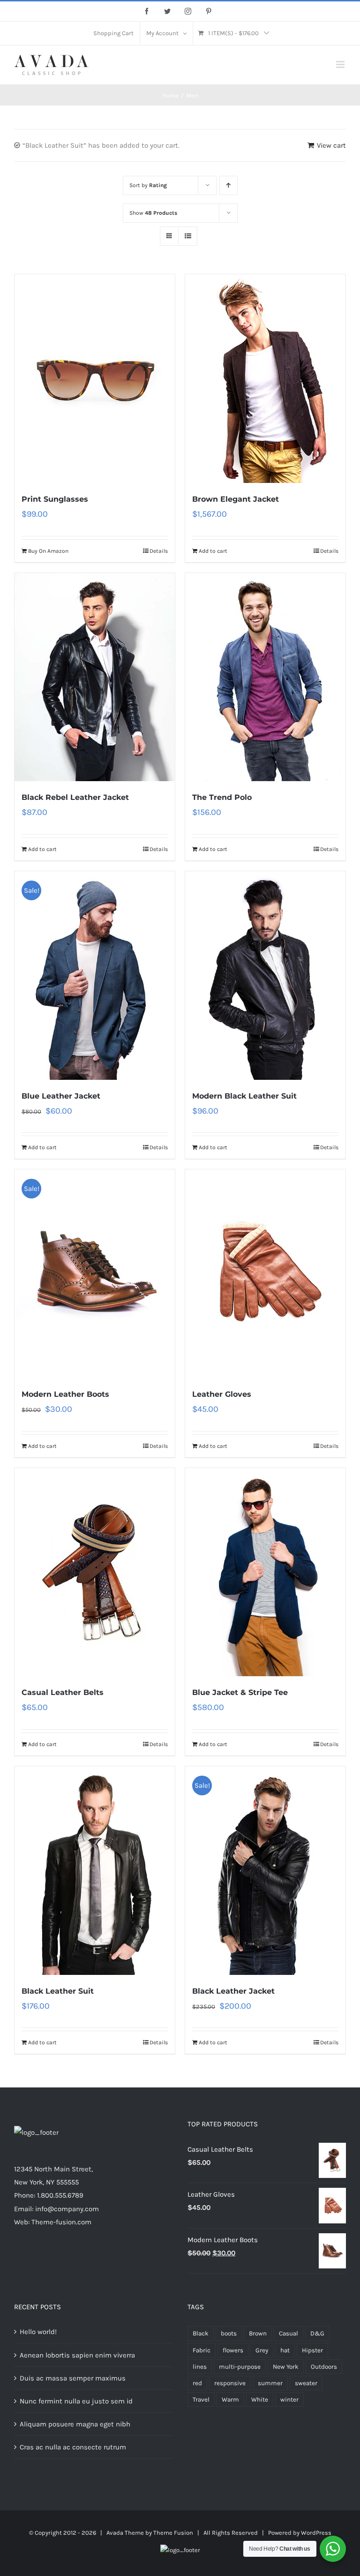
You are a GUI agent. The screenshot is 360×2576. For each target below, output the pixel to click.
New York (286, 2367)
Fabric (202, 2350)
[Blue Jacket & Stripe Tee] (265, 1572)
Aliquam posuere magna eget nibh (75, 2424)
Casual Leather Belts (63, 1692)
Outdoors (324, 2367)
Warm (230, 2399)
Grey (262, 2350)
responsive (230, 2383)
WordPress (316, 2533)
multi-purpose (240, 2367)
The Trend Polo (222, 797)
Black (201, 2333)
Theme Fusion (173, 2533)
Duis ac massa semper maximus (73, 2378)
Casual (289, 2333)
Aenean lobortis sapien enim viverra (77, 2355)
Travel (201, 2399)
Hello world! (38, 2332)
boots (229, 2333)
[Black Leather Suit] (95, 1871)
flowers (233, 2350)
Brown (258, 2333)
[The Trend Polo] (265, 677)
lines (200, 2367)
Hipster (312, 2350)
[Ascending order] (229, 185)
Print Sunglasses (55, 499)
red (197, 2383)
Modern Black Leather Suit (244, 1096)
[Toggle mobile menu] (341, 64)
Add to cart (213, 551)
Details (159, 551)
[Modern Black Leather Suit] (265, 975)
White (260, 2399)
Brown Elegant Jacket (236, 499)
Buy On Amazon (48, 551)
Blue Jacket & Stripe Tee (240, 1692)
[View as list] (188, 236)
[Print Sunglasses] (95, 379)
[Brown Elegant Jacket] (265, 379)
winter (289, 2399)
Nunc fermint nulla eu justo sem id (76, 2401)
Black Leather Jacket (233, 1991)
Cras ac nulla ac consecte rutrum (73, 2447)
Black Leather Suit (58, 1991)
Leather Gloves (222, 1394)
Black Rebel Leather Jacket (75, 797)
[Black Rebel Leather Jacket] (95, 677)
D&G (317, 2333)
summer (270, 2383)
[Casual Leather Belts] (95, 1572)
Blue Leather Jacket (61, 1096)
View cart (331, 145)
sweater (306, 2383)
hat (285, 2350)
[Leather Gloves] (265, 1274)
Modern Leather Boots (65, 1394)
